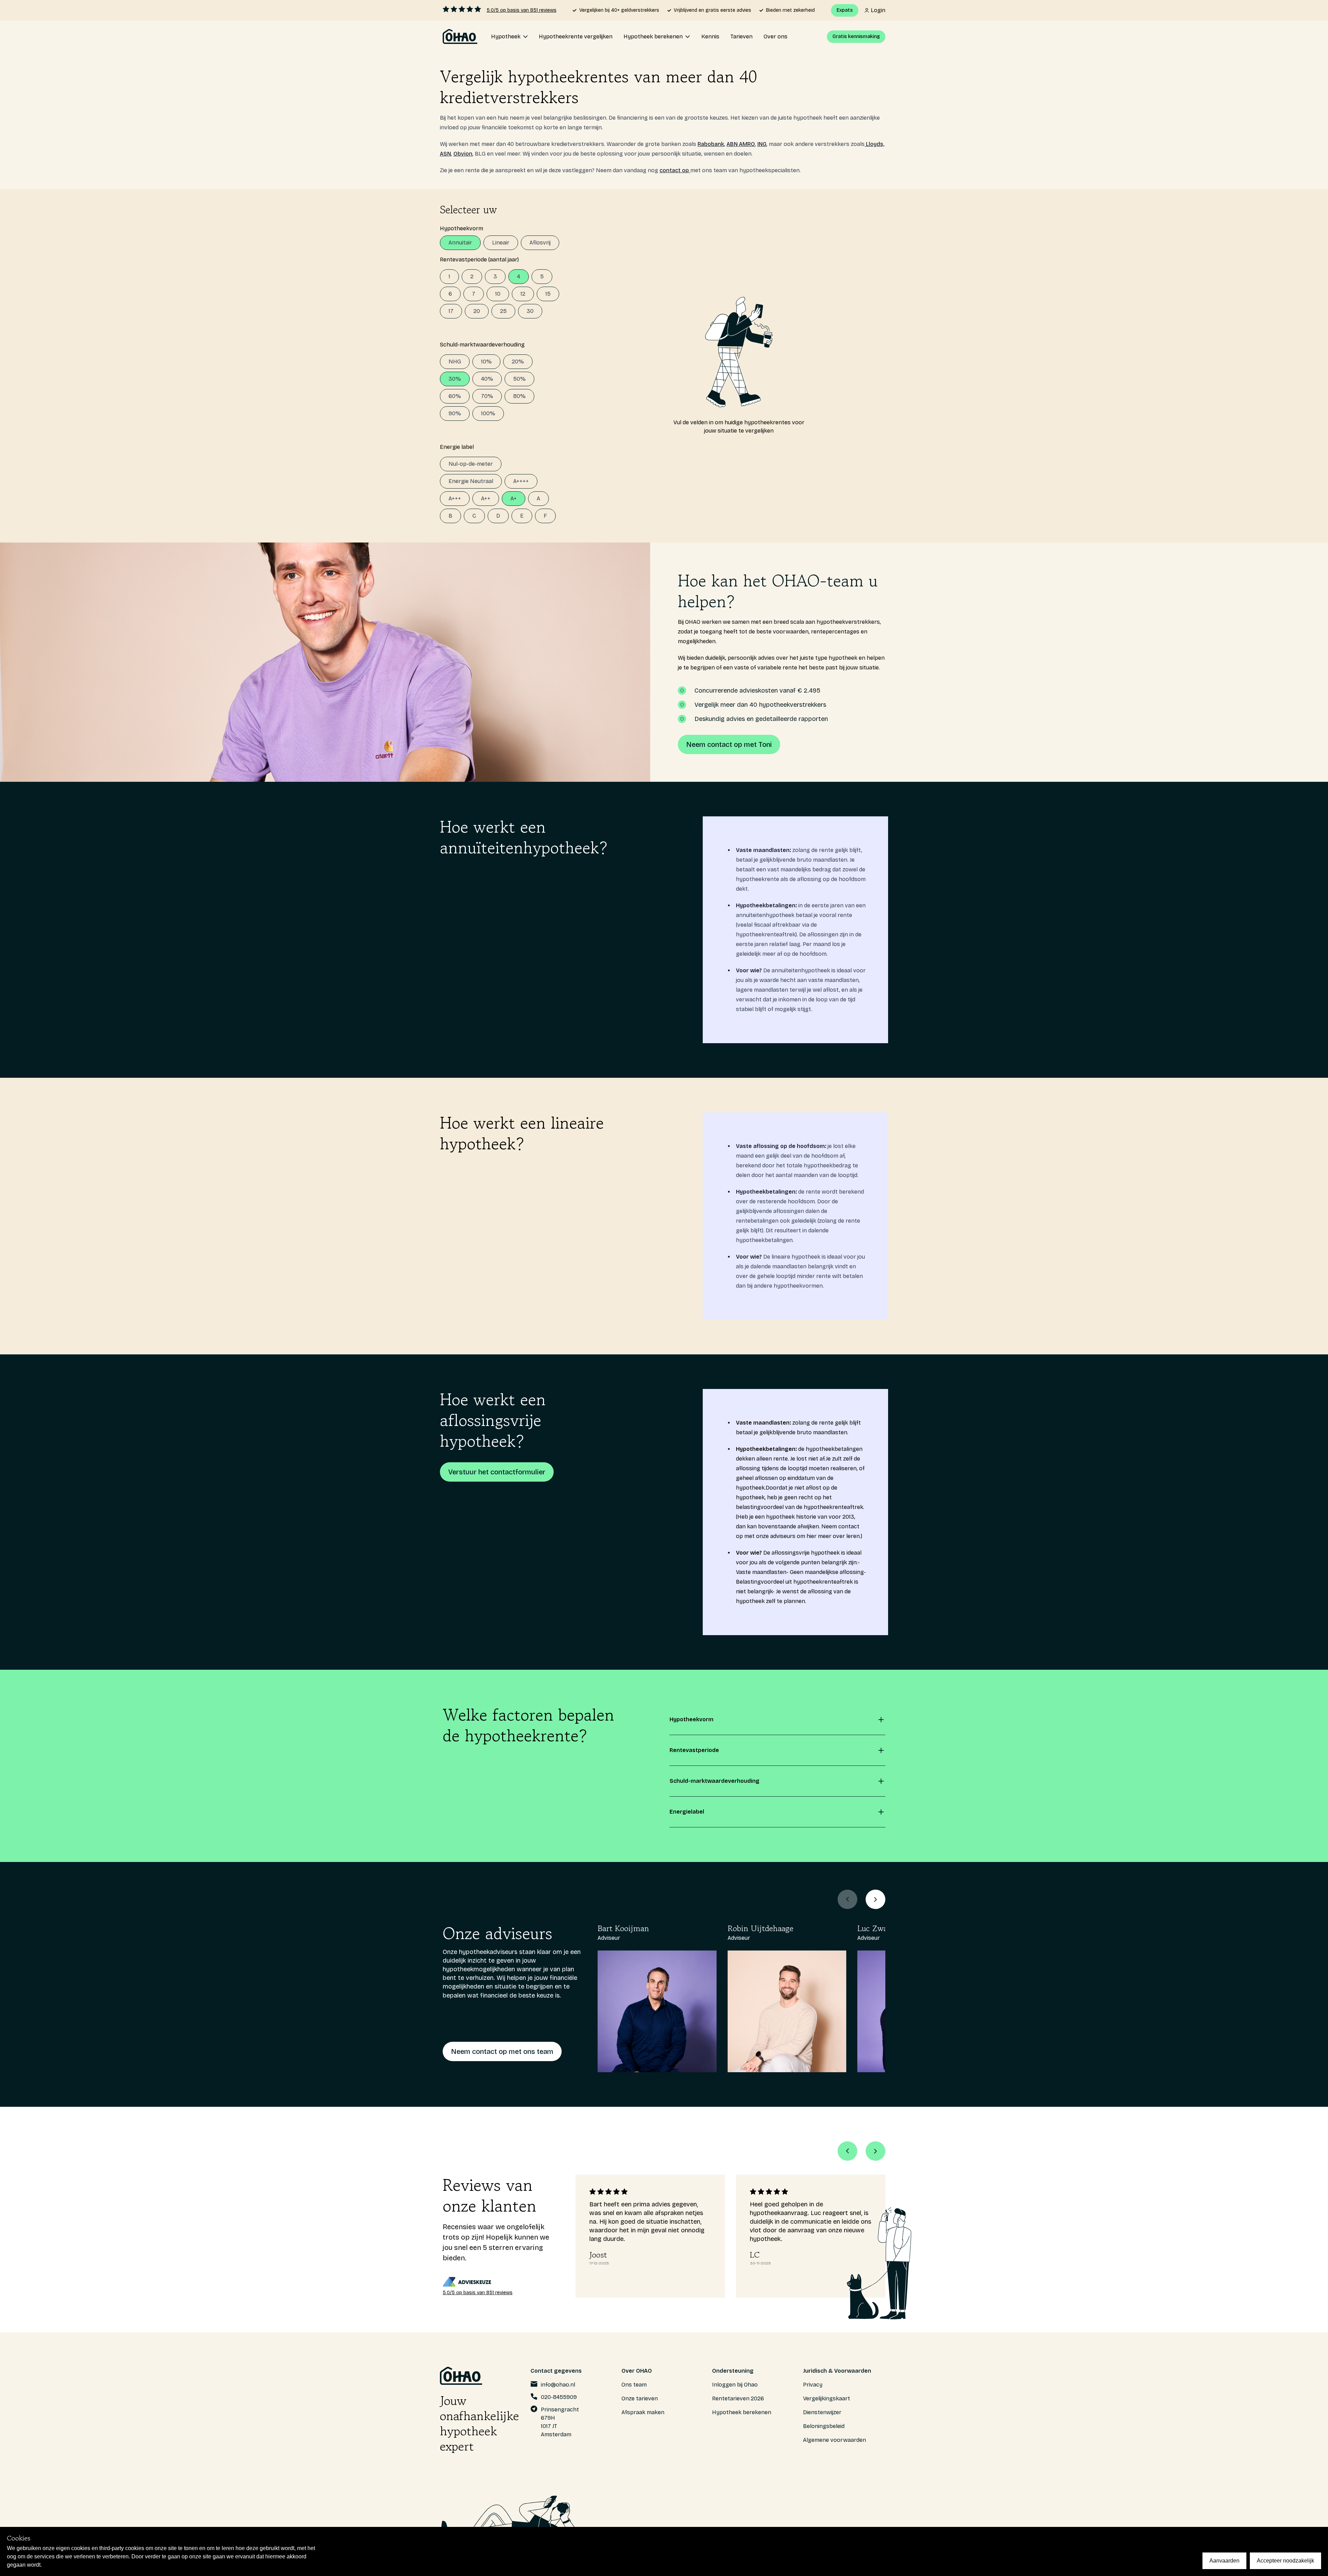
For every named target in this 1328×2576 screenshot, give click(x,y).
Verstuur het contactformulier (497, 1472)
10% (486, 362)
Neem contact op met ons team (502, 2051)
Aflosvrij (540, 243)
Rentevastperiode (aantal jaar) (479, 260)
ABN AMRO (741, 144)
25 (503, 311)
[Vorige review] (847, 2151)
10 (498, 294)
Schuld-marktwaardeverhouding (482, 345)
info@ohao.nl (558, 2385)
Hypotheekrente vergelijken (576, 36)
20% (518, 362)
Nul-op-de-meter (471, 464)
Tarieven (741, 36)
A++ (486, 498)
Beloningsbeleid (824, 2426)
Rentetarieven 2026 (738, 2398)
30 (530, 311)
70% (487, 396)
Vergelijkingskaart (827, 2398)
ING (762, 144)
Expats (845, 10)
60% (455, 396)
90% (455, 413)
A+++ (455, 498)
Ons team (634, 2385)
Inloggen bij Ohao (735, 2385)
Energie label (457, 447)
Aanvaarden (1224, 2561)
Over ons (776, 36)
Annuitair (460, 243)
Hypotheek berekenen (742, 2412)
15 (548, 294)
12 (523, 294)
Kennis (710, 36)
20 (477, 311)
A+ (514, 498)
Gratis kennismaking (856, 36)
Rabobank (711, 144)
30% (455, 379)
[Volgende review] (875, 2151)
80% (519, 396)
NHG (455, 362)
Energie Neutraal (471, 481)
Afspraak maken (643, 2412)
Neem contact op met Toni (729, 744)
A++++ (521, 481)
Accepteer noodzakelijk (1285, 2561)
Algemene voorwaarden (834, 2440)
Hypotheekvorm (462, 228)
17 (451, 311)
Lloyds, (874, 144)
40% (487, 379)
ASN (445, 154)
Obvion (463, 154)
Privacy (813, 2385)
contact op (675, 170)
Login (878, 10)
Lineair (501, 243)
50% (519, 379)
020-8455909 (559, 2397)
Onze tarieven (640, 2398)
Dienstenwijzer (822, 2412)
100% (488, 413)
